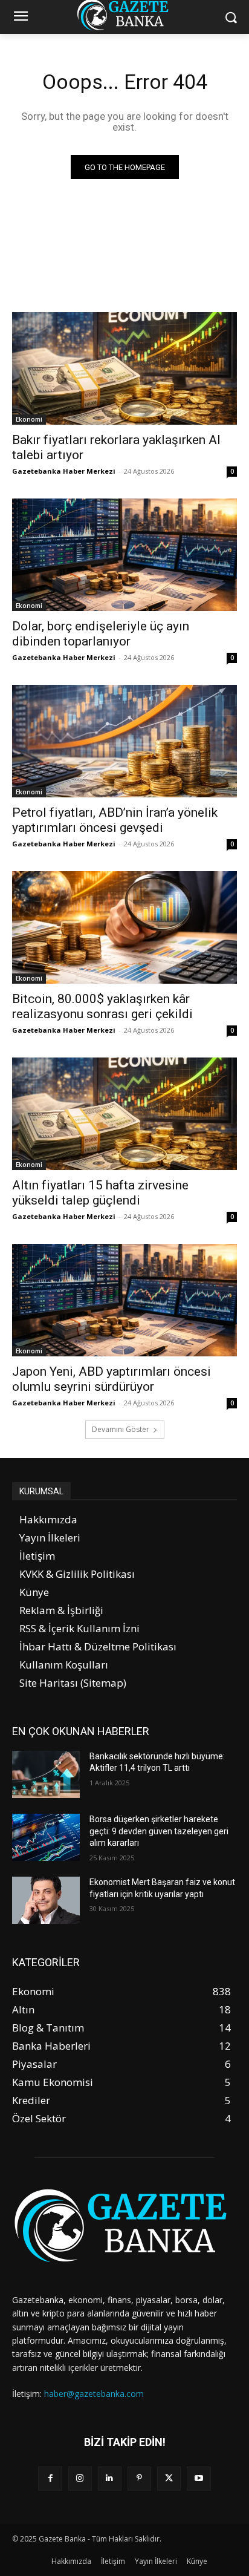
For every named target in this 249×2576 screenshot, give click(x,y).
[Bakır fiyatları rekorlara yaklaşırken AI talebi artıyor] (124, 368)
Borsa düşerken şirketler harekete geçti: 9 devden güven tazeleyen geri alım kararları (159, 1831)
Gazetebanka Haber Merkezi (64, 471)
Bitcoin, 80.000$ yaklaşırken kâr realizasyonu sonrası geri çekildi (102, 1006)
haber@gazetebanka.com (94, 2394)
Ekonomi (29, 419)
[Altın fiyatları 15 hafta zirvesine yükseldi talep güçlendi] (124, 1114)
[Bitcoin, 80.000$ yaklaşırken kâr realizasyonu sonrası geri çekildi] (124, 927)
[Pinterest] (139, 2478)
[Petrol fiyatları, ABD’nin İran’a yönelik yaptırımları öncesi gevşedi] (124, 741)
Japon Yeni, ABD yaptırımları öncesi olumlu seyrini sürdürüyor (112, 1379)
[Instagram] (80, 2478)
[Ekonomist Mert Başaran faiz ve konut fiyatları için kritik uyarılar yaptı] (46, 1900)
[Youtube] (199, 2478)
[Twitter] (169, 2478)
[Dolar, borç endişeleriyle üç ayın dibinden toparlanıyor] (124, 555)
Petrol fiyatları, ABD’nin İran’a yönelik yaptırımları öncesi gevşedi (115, 820)
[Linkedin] (110, 2478)
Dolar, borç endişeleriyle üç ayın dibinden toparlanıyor (101, 634)
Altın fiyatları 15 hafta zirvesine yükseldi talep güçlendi (100, 1193)
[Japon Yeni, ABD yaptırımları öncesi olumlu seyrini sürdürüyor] (124, 1300)
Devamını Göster (121, 1429)
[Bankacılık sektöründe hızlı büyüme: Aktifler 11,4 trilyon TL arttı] (46, 1774)
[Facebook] (50, 2478)
